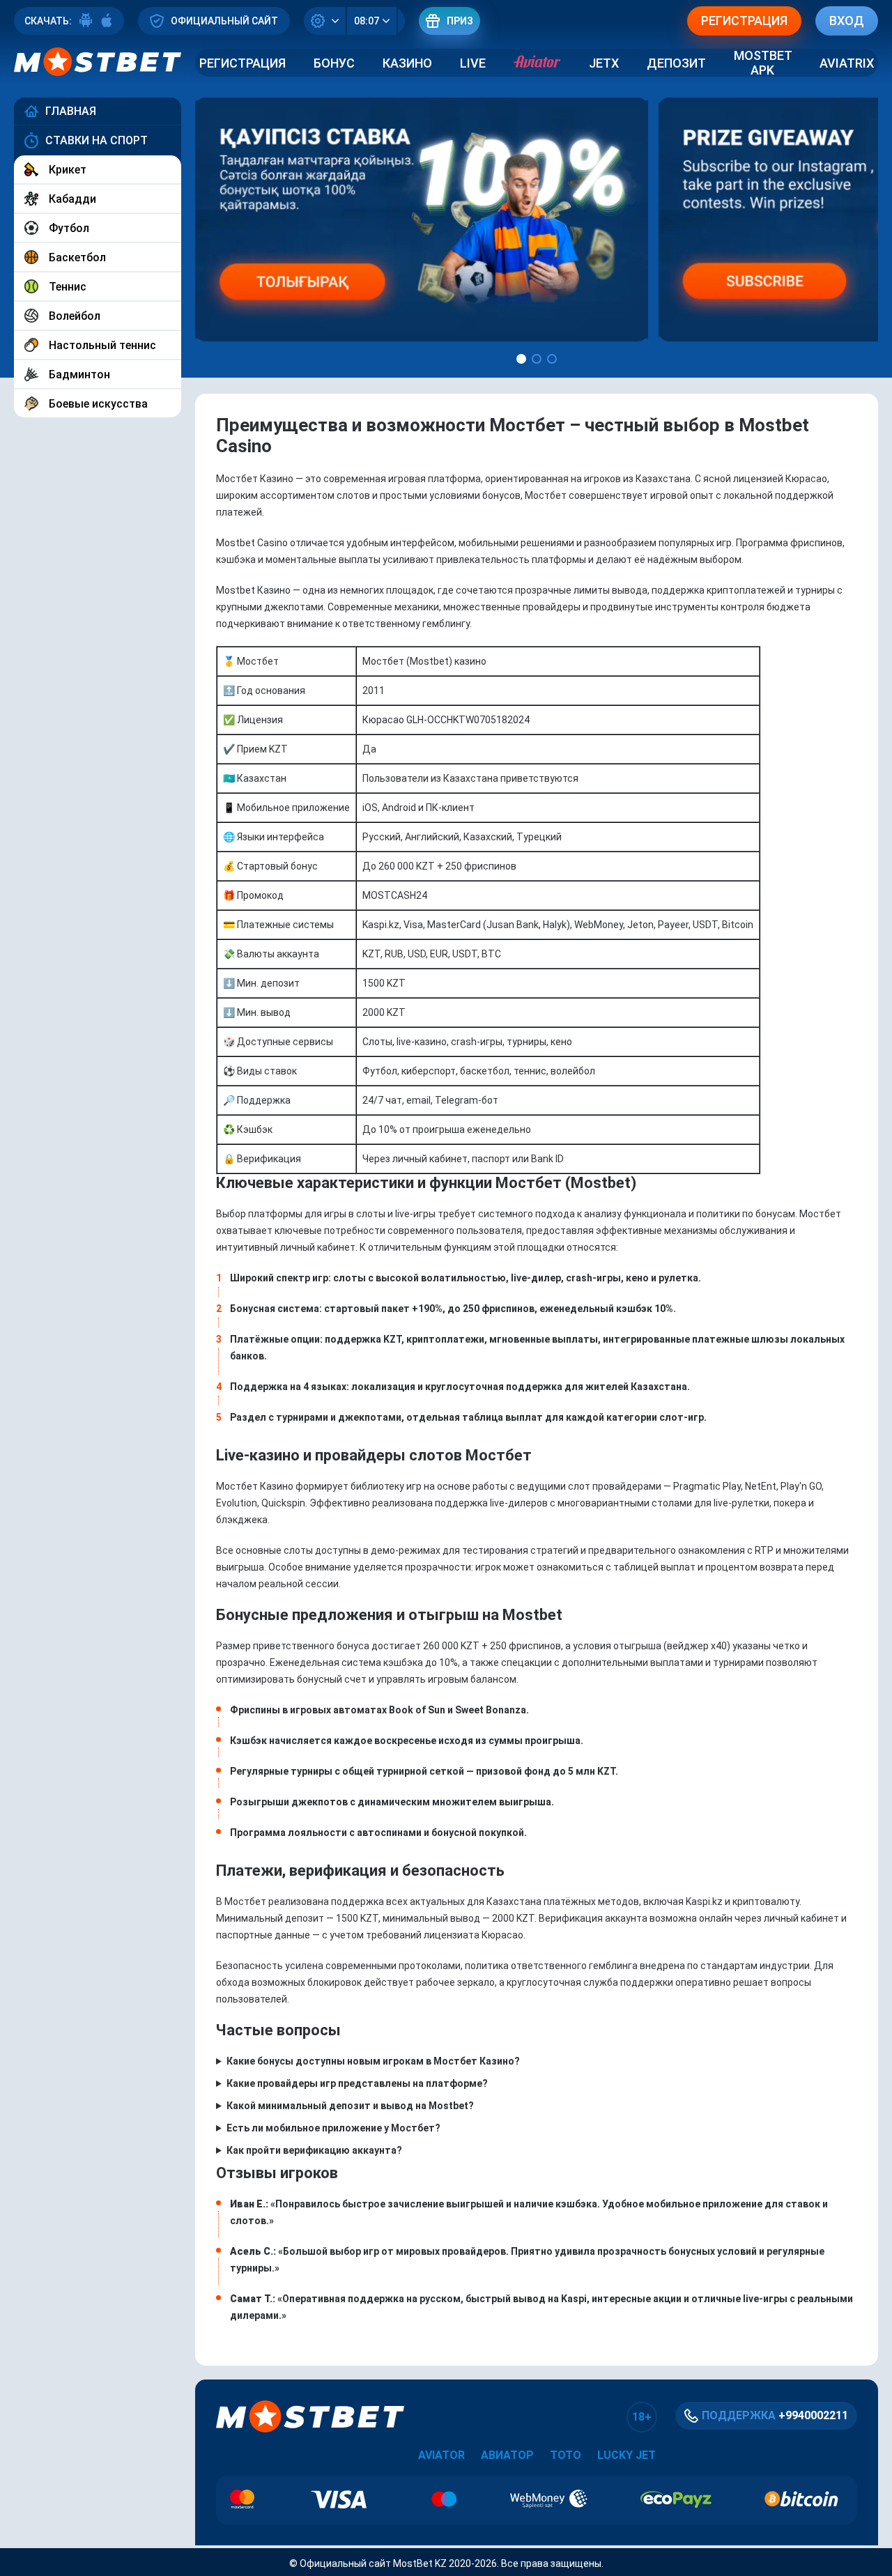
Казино (407, 63)
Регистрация (243, 63)
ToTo (566, 2455)
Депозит (676, 63)
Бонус (334, 63)
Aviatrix (847, 63)
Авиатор (507, 2455)
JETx (604, 63)
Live (473, 63)
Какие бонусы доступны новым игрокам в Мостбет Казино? (373, 2061)
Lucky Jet (626, 2455)
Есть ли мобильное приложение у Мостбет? (333, 2128)
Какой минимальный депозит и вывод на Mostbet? (350, 2106)
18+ (642, 2417)
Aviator (441, 2455)
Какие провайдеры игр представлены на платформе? (357, 2083)
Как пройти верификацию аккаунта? (314, 2150)
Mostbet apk (763, 63)
